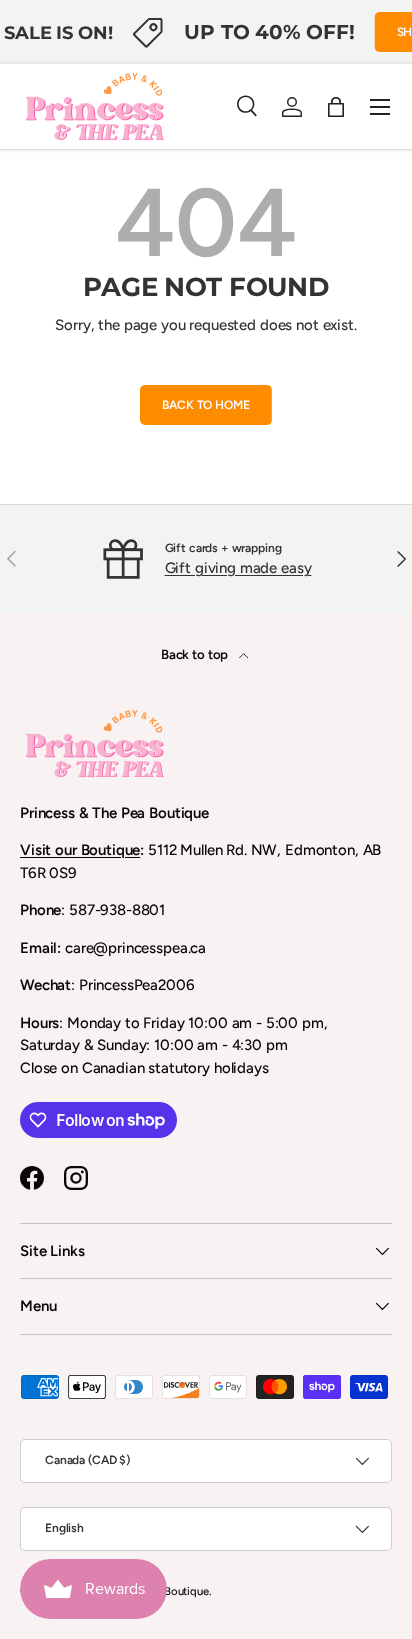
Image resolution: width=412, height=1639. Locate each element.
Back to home (205, 405)
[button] (336, 107)
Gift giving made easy (238, 568)
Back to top (196, 654)
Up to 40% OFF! (269, 31)
